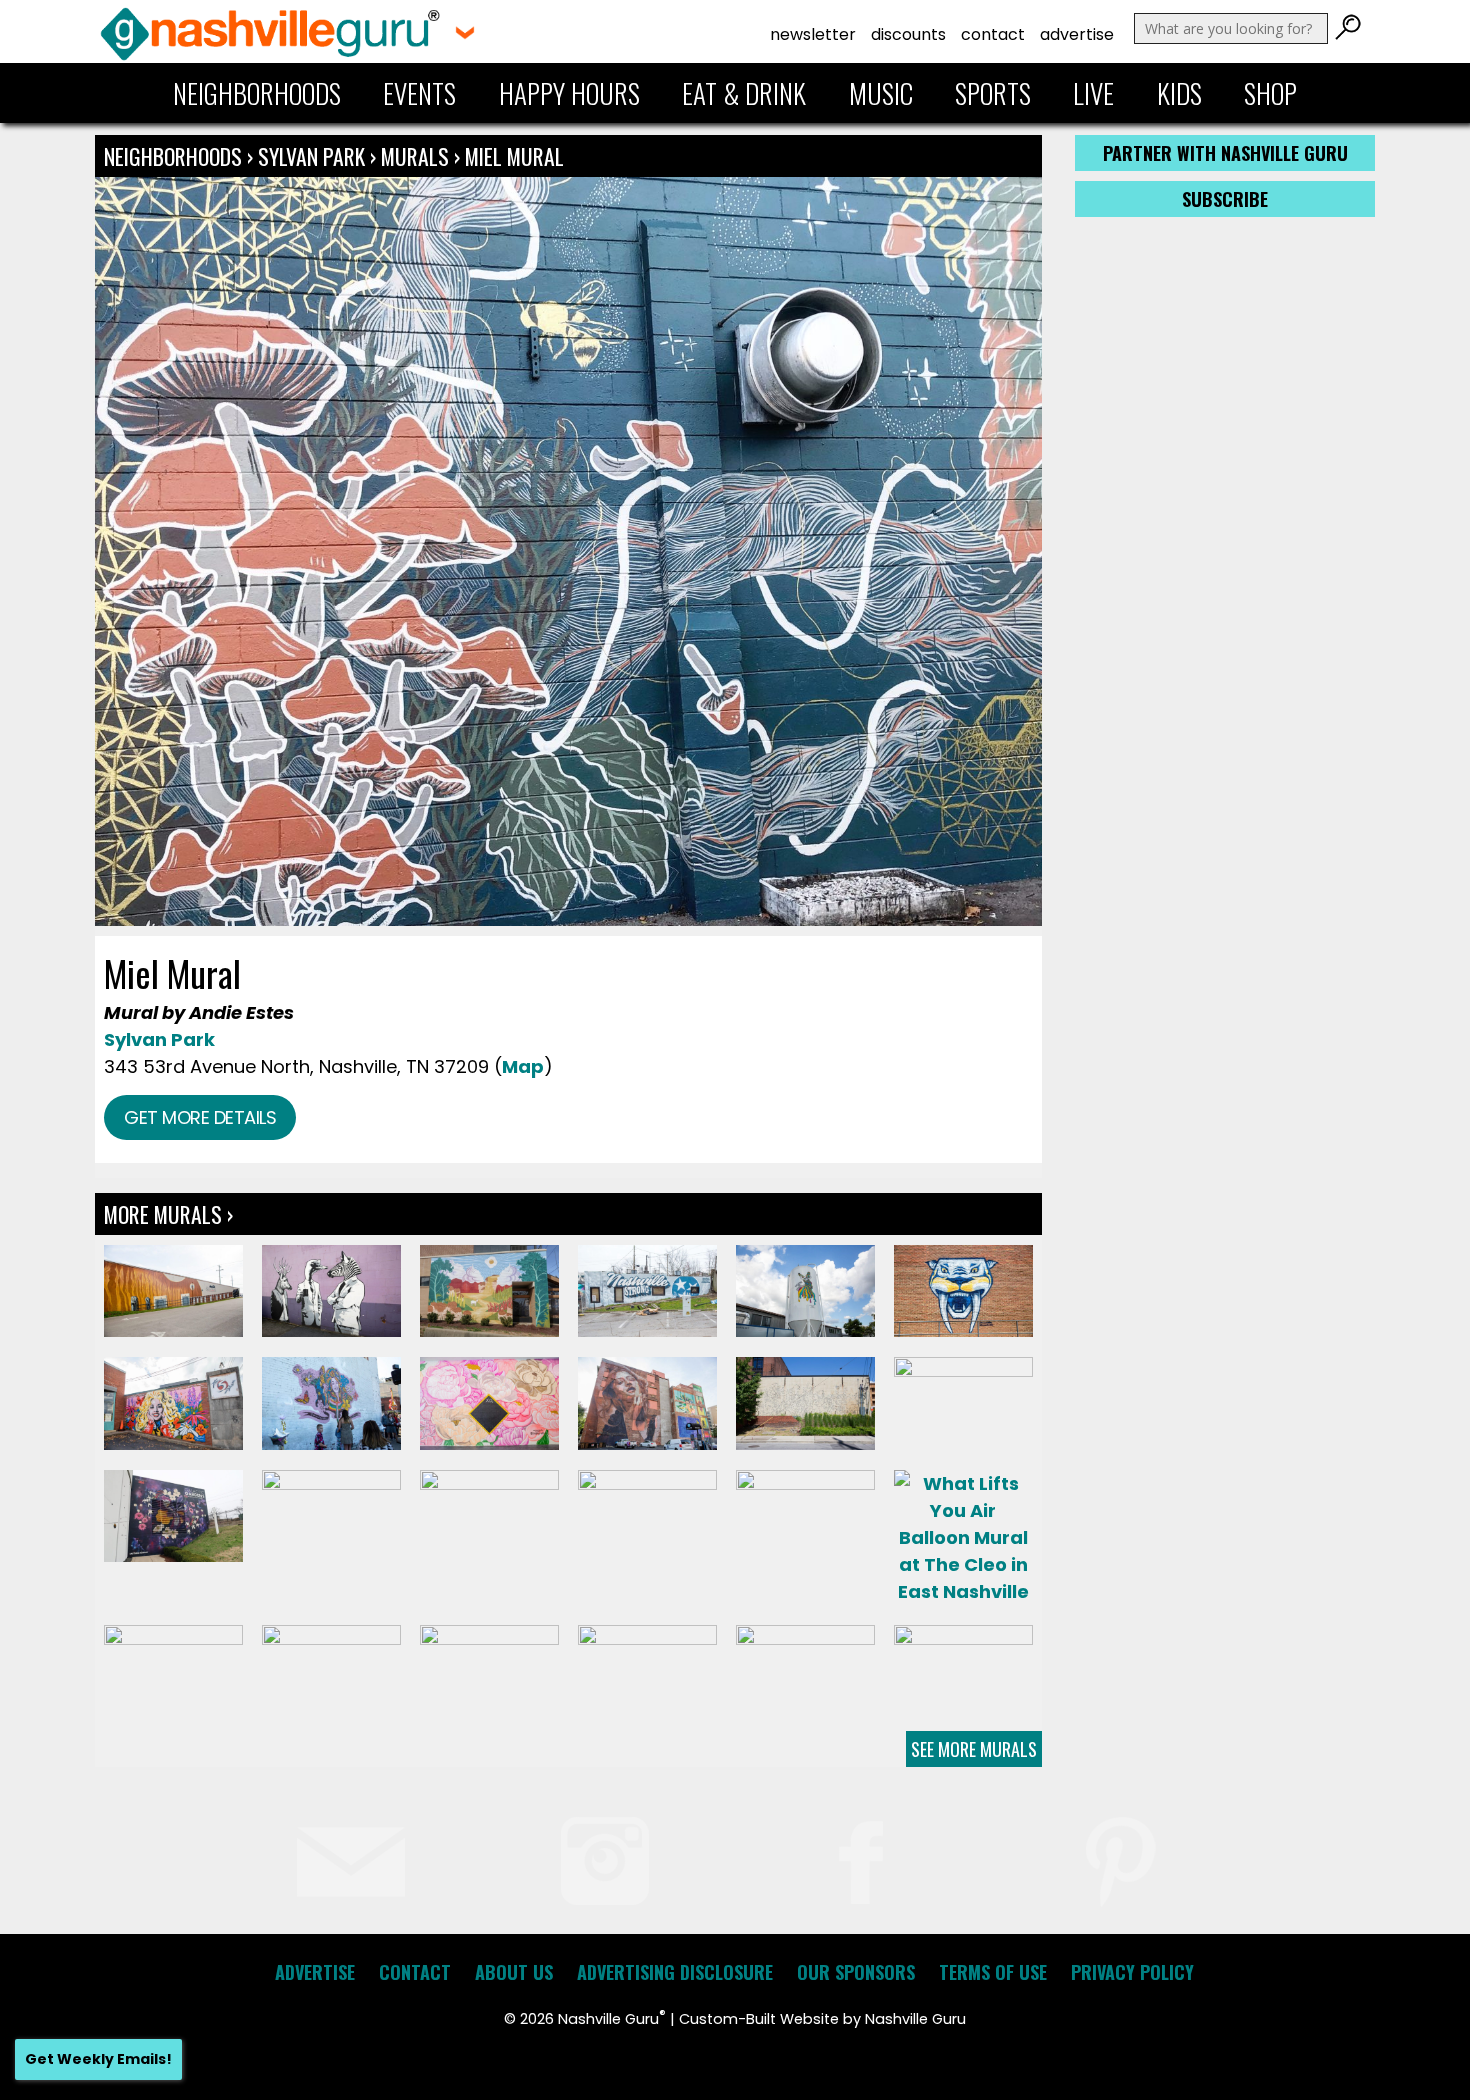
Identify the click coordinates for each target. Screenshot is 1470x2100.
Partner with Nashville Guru (1225, 153)
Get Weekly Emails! (98, 2059)
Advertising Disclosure (675, 1972)
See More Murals (974, 1749)
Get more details (200, 1117)
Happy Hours (569, 93)
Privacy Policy (1132, 1972)
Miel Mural (514, 156)
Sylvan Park (311, 156)
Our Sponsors (856, 1972)
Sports (993, 93)
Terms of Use (993, 1972)
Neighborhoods (257, 93)
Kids (1179, 93)
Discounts (908, 34)
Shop (1270, 93)
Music (881, 93)
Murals (415, 156)
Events (419, 93)
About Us (514, 1972)
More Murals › (168, 1214)
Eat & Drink (744, 93)
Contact (993, 34)
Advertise (1077, 34)
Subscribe (1225, 199)
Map (523, 1066)
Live (1093, 93)
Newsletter (813, 34)
